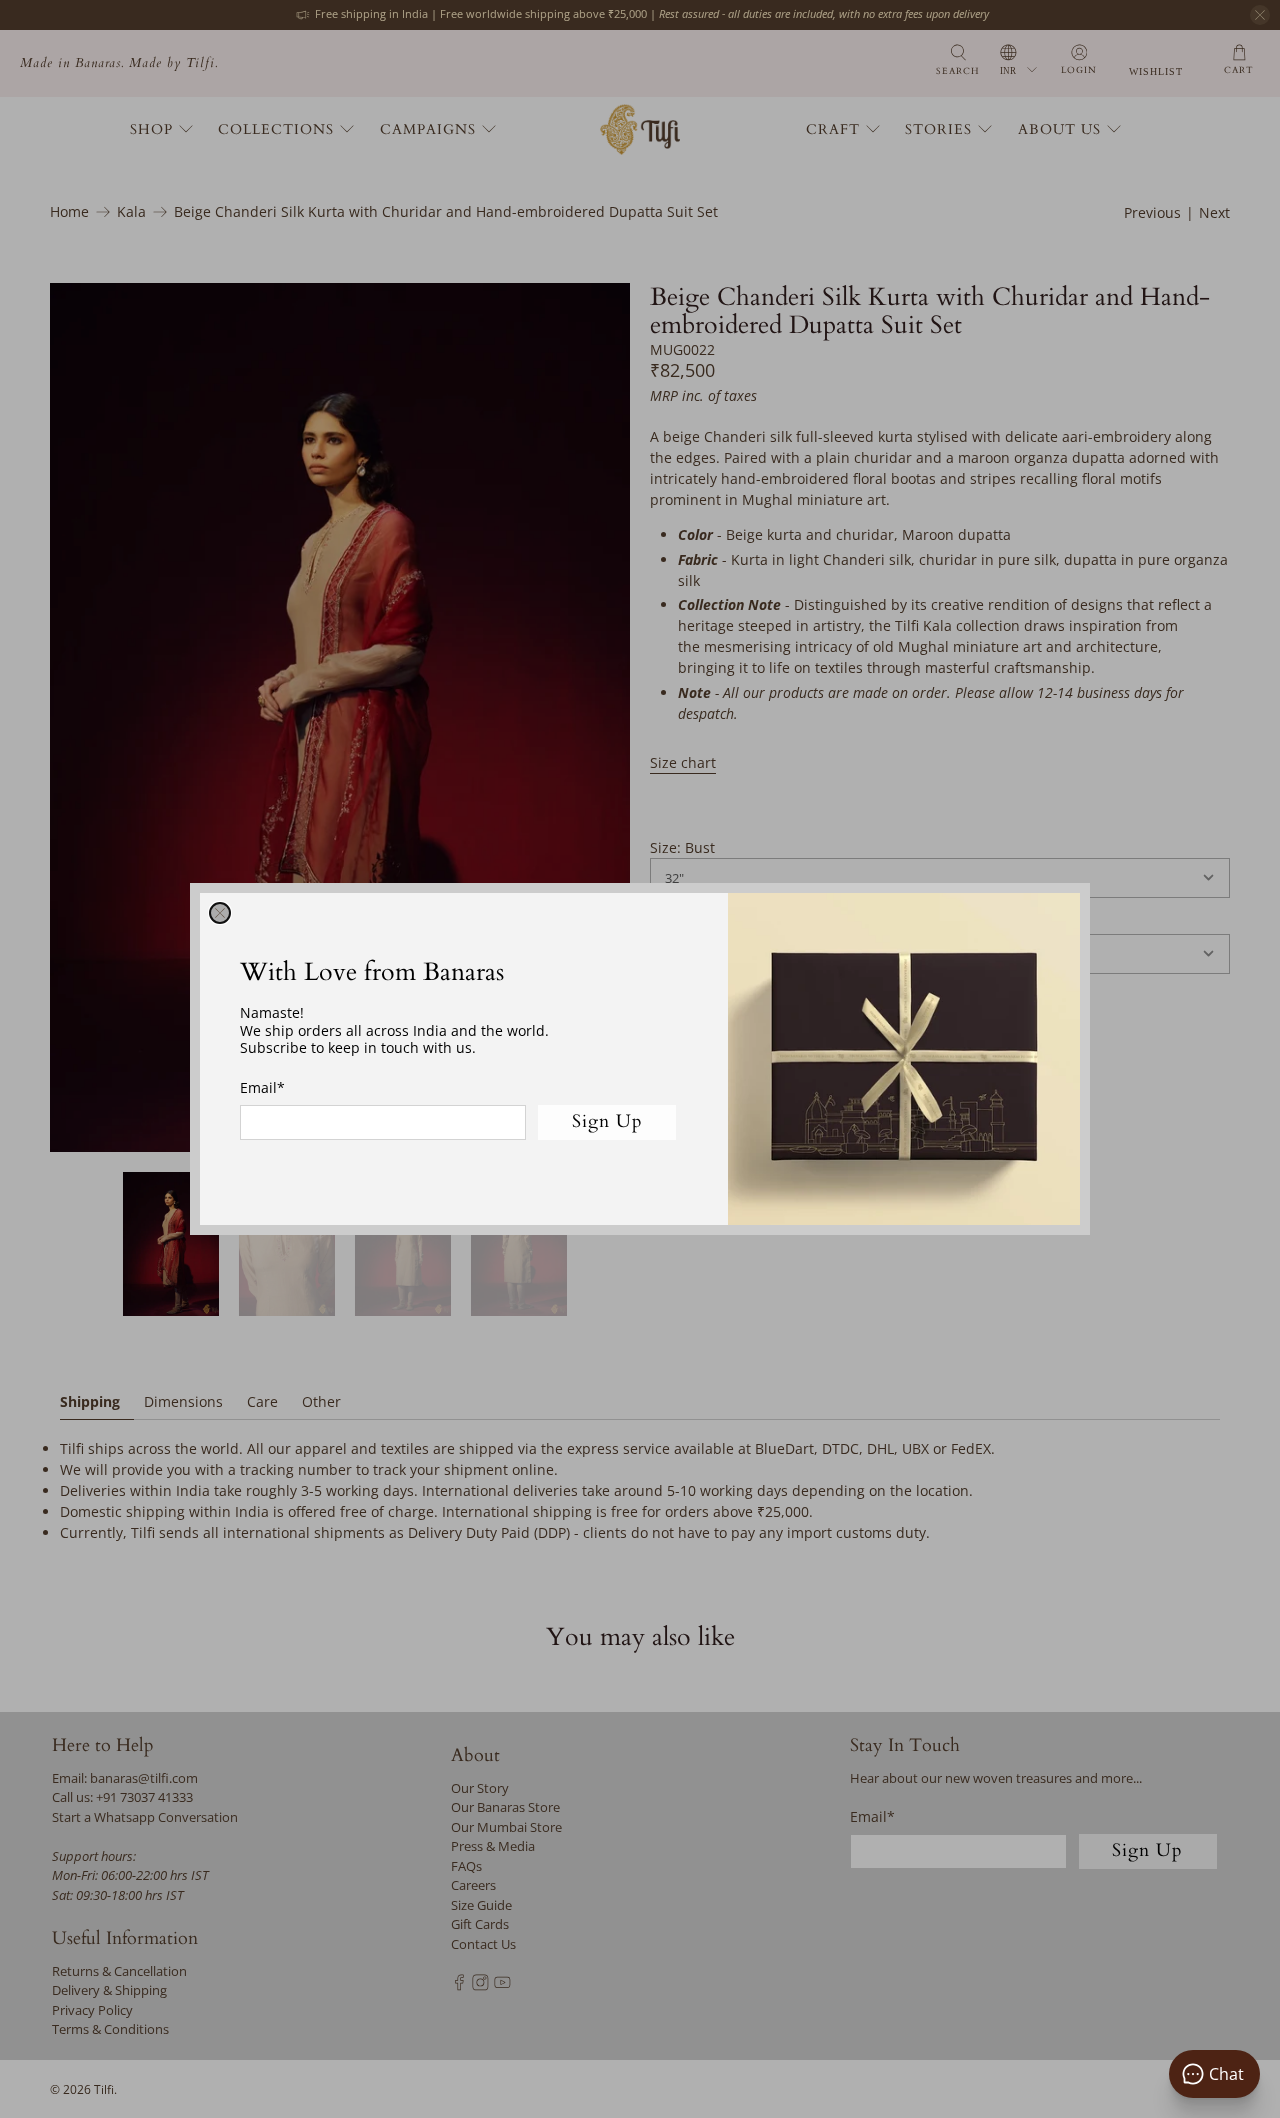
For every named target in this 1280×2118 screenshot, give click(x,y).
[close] (220, 913)
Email (262, 1087)
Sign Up (607, 1121)
